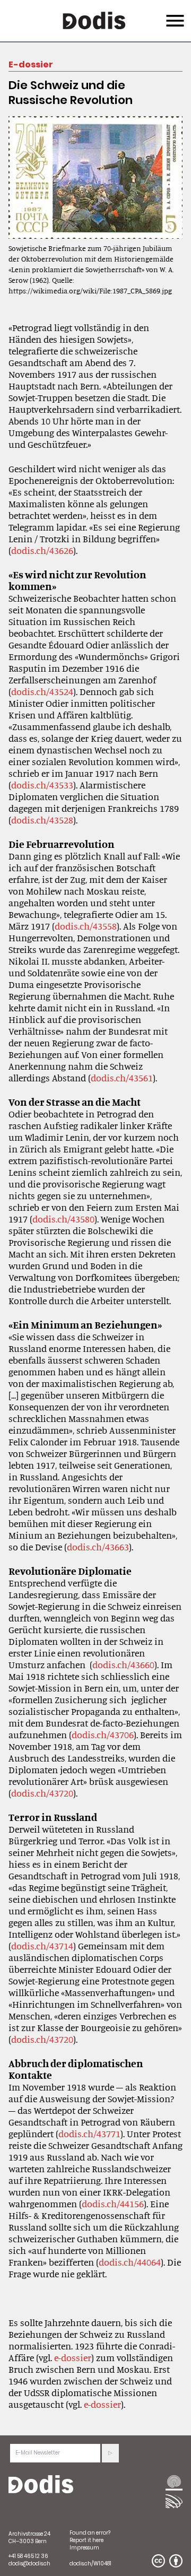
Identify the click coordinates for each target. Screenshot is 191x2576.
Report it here (86, 2540)
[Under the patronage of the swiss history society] (174, 2501)
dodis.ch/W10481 (90, 2564)
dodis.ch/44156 (113, 2204)
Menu (174, 14)
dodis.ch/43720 (42, 1793)
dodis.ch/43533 (42, 785)
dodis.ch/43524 (42, 691)
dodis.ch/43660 (123, 1664)
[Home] (41, 2485)
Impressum (84, 2548)
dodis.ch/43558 (86, 926)
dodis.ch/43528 (42, 820)
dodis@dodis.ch (29, 2564)
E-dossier (31, 64)
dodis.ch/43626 (42, 550)
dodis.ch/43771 (89, 2133)
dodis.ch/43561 (122, 1078)
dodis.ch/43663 (98, 1547)
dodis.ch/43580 (63, 1219)
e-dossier (73, 2357)
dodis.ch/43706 (103, 1734)
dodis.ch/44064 (130, 2262)
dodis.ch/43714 (42, 1946)
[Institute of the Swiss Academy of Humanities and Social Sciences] (174, 2484)
